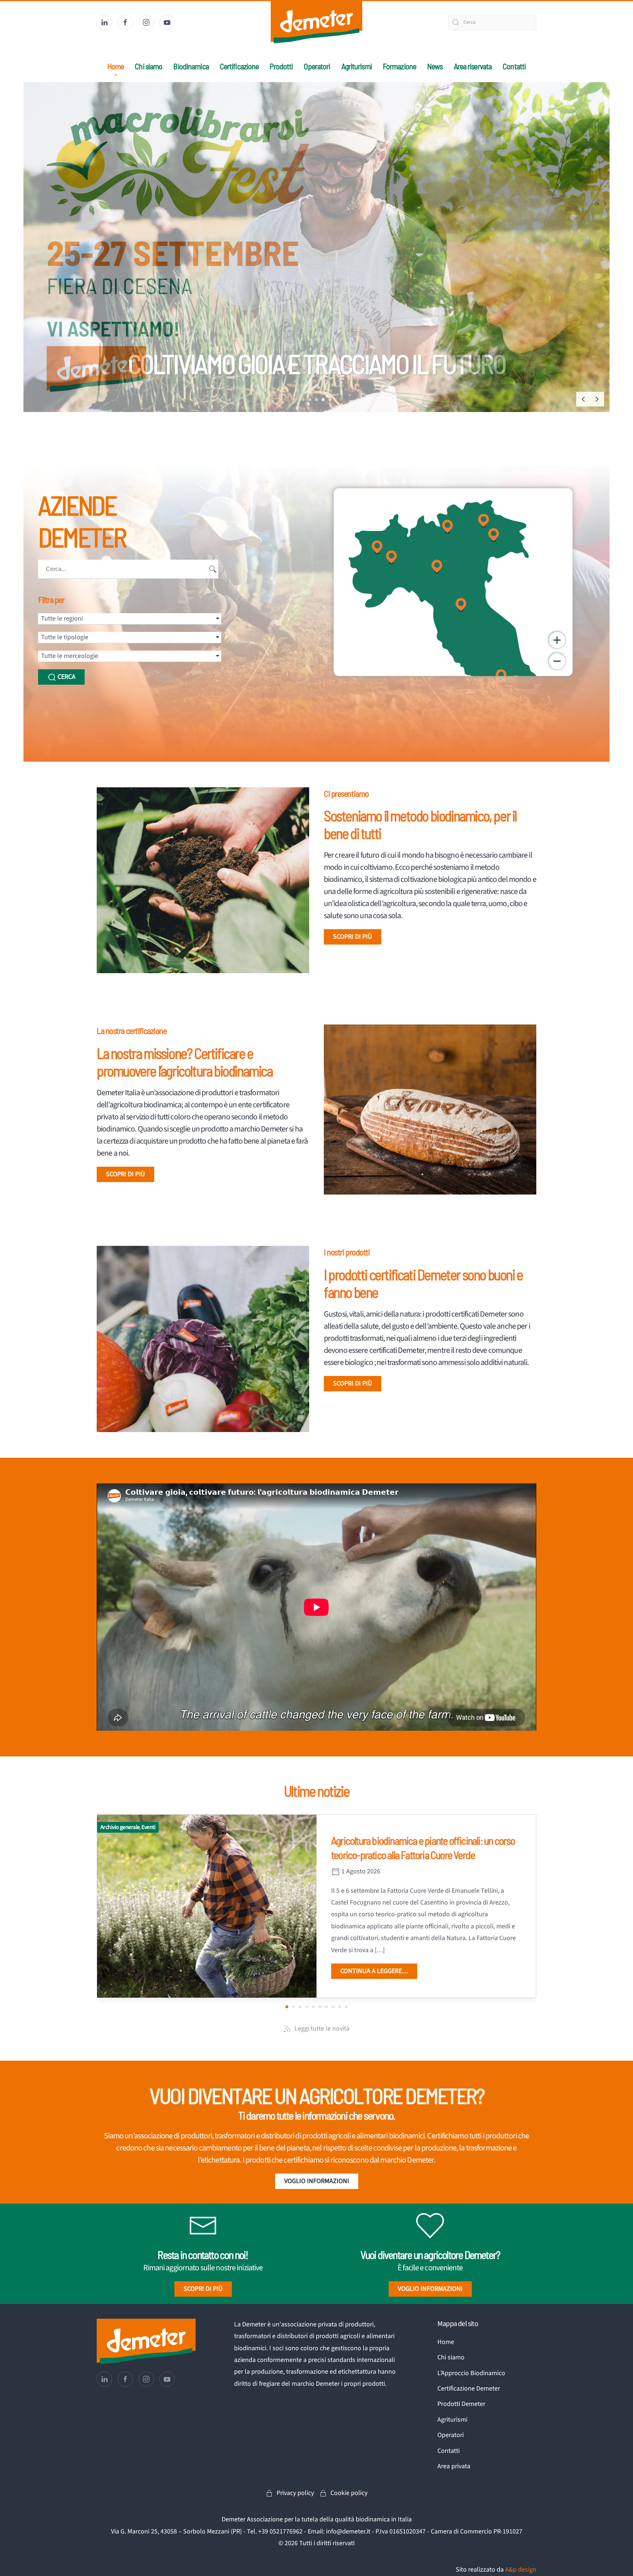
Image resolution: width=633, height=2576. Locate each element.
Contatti (514, 66)
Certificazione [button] (239, 66)
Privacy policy (295, 2493)
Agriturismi (357, 66)
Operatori (317, 66)
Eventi (148, 1827)
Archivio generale (120, 1827)
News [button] (435, 66)
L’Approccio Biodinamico (471, 2373)
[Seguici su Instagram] (146, 22)
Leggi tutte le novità (322, 2029)
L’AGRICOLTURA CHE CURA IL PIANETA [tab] (303, 400)
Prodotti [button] (281, 66)
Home (116, 66)
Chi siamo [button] (149, 66)
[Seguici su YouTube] (167, 22)
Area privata (454, 2466)
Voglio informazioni (317, 2181)
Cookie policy (349, 2493)
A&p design (521, 2570)
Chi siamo (451, 2357)
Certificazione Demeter (469, 2389)
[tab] (323, 400)
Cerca (66, 677)
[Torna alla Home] (316, 22)
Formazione (399, 66)
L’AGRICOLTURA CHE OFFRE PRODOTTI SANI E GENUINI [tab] (310, 400)
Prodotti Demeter (461, 2404)
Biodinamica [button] (191, 66)
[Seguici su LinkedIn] (104, 22)
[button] (583, 399)
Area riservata (473, 66)
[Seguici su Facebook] (125, 22)
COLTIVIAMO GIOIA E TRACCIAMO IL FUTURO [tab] (316, 400)
